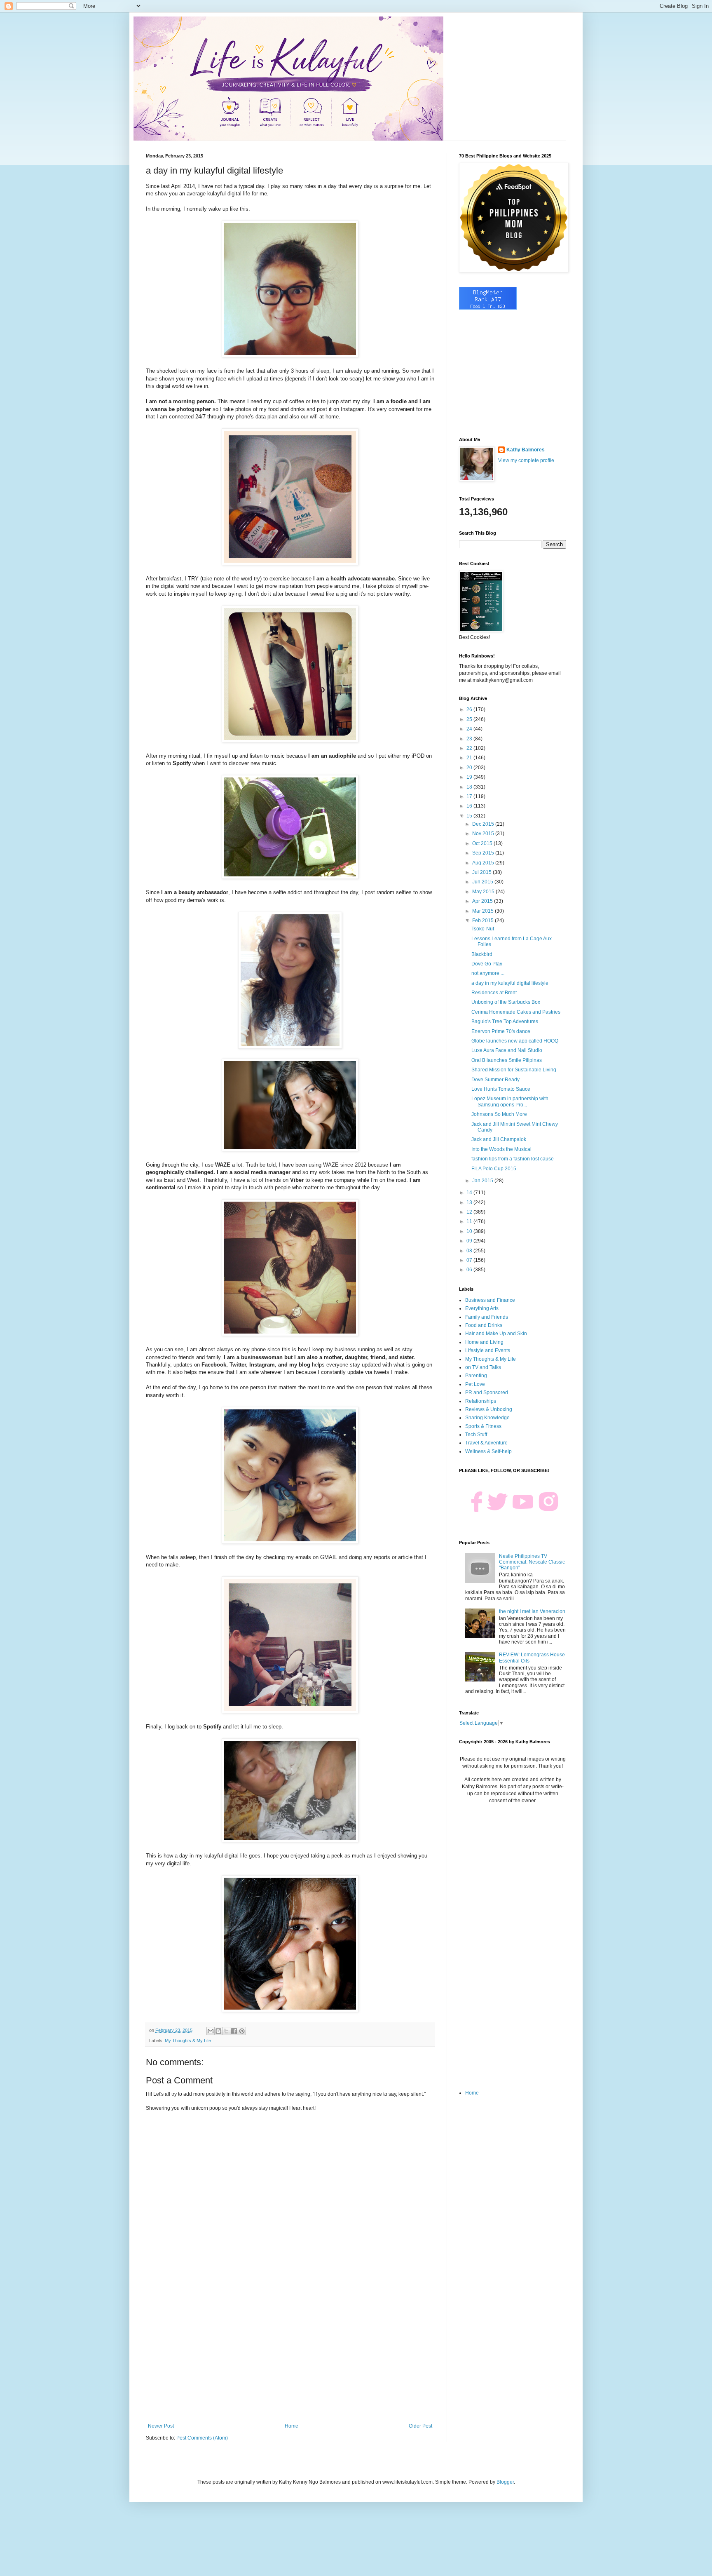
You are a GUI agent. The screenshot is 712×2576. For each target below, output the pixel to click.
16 (470, 806)
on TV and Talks (483, 1367)
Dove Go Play (487, 964)
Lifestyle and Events (488, 1350)
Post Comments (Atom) (202, 2438)
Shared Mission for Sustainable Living (514, 1070)
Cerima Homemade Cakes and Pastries (516, 1012)
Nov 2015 (484, 834)
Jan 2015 (483, 1181)
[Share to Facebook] (234, 2031)
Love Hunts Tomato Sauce (501, 1089)
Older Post (420, 2426)
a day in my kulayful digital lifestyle (510, 983)
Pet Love (475, 1384)
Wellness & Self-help (488, 1451)
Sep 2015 (484, 853)
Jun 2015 (483, 882)
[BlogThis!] (218, 2031)
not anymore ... (488, 973)
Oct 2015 (483, 843)
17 (470, 796)
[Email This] (211, 2031)
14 (470, 1193)
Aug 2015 (484, 863)
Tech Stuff (476, 1435)
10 (470, 1231)
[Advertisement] (290, 2355)
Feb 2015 (484, 921)
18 (470, 787)
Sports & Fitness (483, 1426)
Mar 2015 (484, 911)
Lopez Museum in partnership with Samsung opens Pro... (510, 1101)
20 (470, 768)
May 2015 (484, 892)
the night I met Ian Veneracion (532, 1611)
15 (470, 816)
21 (470, 758)
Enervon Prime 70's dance (501, 1031)
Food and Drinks (484, 1325)
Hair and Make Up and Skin (496, 1334)
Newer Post (161, 2426)
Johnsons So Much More (499, 1114)
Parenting (476, 1376)
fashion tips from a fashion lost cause (513, 1159)
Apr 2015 (483, 901)
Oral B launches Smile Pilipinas (507, 1060)
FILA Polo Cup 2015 (494, 1169)
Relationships (481, 1401)
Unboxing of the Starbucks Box (506, 1002)
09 (470, 1241)
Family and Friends (487, 1317)
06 (470, 1270)
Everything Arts (482, 1308)
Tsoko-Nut (483, 929)
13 (470, 1202)
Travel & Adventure (486, 1443)
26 (470, 709)
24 (470, 729)
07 (470, 1260)
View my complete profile (526, 460)
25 (470, 719)
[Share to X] (226, 2031)
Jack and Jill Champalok (499, 1139)
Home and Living (484, 1342)
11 (470, 1221)
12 (470, 1212)
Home (292, 2426)
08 (470, 1251)
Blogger (505, 2482)
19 (470, 777)
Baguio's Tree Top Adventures (505, 1021)
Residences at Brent (494, 993)
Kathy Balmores (526, 450)
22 (470, 748)
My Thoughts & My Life (188, 2041)
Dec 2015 (484, 824)
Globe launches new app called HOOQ (515, 1041)
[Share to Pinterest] (242, 2031)
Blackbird (482, 954)
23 (470, 739)
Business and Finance (490, 1300)
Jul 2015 (482, 872)
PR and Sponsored (487, 1392)
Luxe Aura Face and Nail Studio (507, 1050)
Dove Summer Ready (495, 1080)
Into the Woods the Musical (501, 1149)
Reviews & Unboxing (489, 1409)
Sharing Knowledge (487, 1418)
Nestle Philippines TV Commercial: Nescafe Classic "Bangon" (532, 1562)
